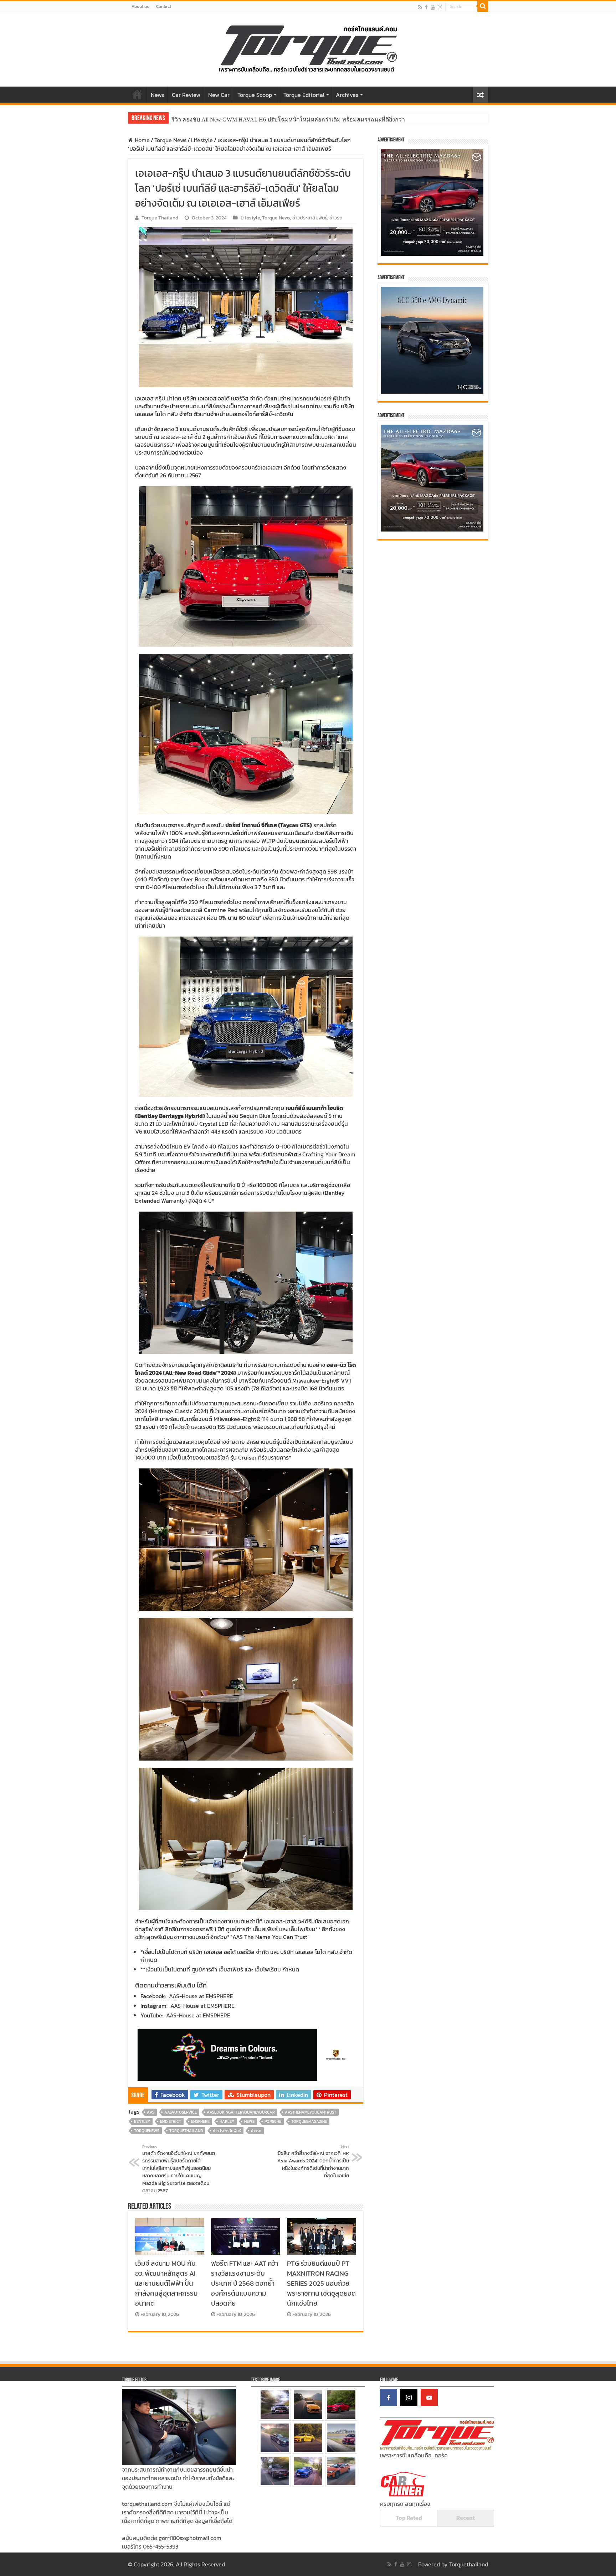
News (157, 95)
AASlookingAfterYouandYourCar (241, 2112)
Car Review (186, 95)
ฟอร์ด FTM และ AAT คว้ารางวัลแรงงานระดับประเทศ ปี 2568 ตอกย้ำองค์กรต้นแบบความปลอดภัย (245, 2283)
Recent (466, 2518)
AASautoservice (181, 2112)
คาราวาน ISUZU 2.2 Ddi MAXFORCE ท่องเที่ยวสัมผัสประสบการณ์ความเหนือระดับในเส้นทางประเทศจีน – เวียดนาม (315, 120)
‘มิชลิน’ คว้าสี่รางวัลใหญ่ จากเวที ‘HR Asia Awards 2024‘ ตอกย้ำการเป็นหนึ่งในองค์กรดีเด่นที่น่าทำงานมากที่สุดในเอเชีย (313, 2162)
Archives (347, 95)
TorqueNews (147, 2131)
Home (137, 94)
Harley (227, 2121)
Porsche (273, 2121)
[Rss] (420, 7)
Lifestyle (202, 140)
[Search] (483, 6)
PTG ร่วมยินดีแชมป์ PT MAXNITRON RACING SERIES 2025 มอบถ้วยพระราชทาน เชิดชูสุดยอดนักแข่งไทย (321, 2283)
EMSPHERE (200, 2121)
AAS (151, 2112)
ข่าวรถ (336, 218)
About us (140, 6)
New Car (219, 95)
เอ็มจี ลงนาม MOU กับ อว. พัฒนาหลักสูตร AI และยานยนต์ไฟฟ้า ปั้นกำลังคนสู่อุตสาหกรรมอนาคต (166, 2283)
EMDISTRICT (171, 2121)
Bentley (142, 2121)
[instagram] (440, 7)
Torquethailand (469, 2564)
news (249, 2121)
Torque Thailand (160, 218)
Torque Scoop (255, 95)
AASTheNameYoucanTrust (310, 2112)
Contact (164, 6)
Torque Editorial (304, 95)
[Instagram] (409, 2398)
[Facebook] (426, 7)
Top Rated (409, 2518)
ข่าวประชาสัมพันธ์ (310, 218)
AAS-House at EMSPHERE (201, 1996)
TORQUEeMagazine (309, 2121)
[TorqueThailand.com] (308, 48)
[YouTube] (429, 2398)
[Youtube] (433, 7)
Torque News (170, 140)
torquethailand (186, 2131)
